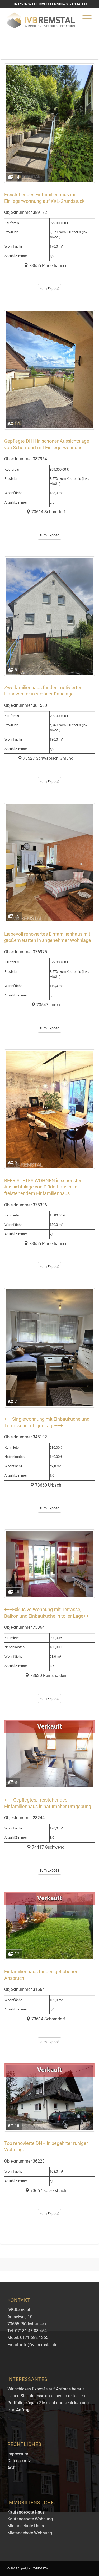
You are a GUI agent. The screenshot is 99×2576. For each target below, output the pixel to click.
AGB (11, 2468)
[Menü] (84, 18)
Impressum (18, 2454)
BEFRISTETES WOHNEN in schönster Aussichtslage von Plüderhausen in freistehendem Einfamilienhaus (43, 1187)
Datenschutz (19, 2461)
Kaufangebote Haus (26, 2512)
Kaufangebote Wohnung (30, 2519)
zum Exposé (49, 289)
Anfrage (24, 2410)
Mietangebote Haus (26, 2526)
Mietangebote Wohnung (30, 2533)
